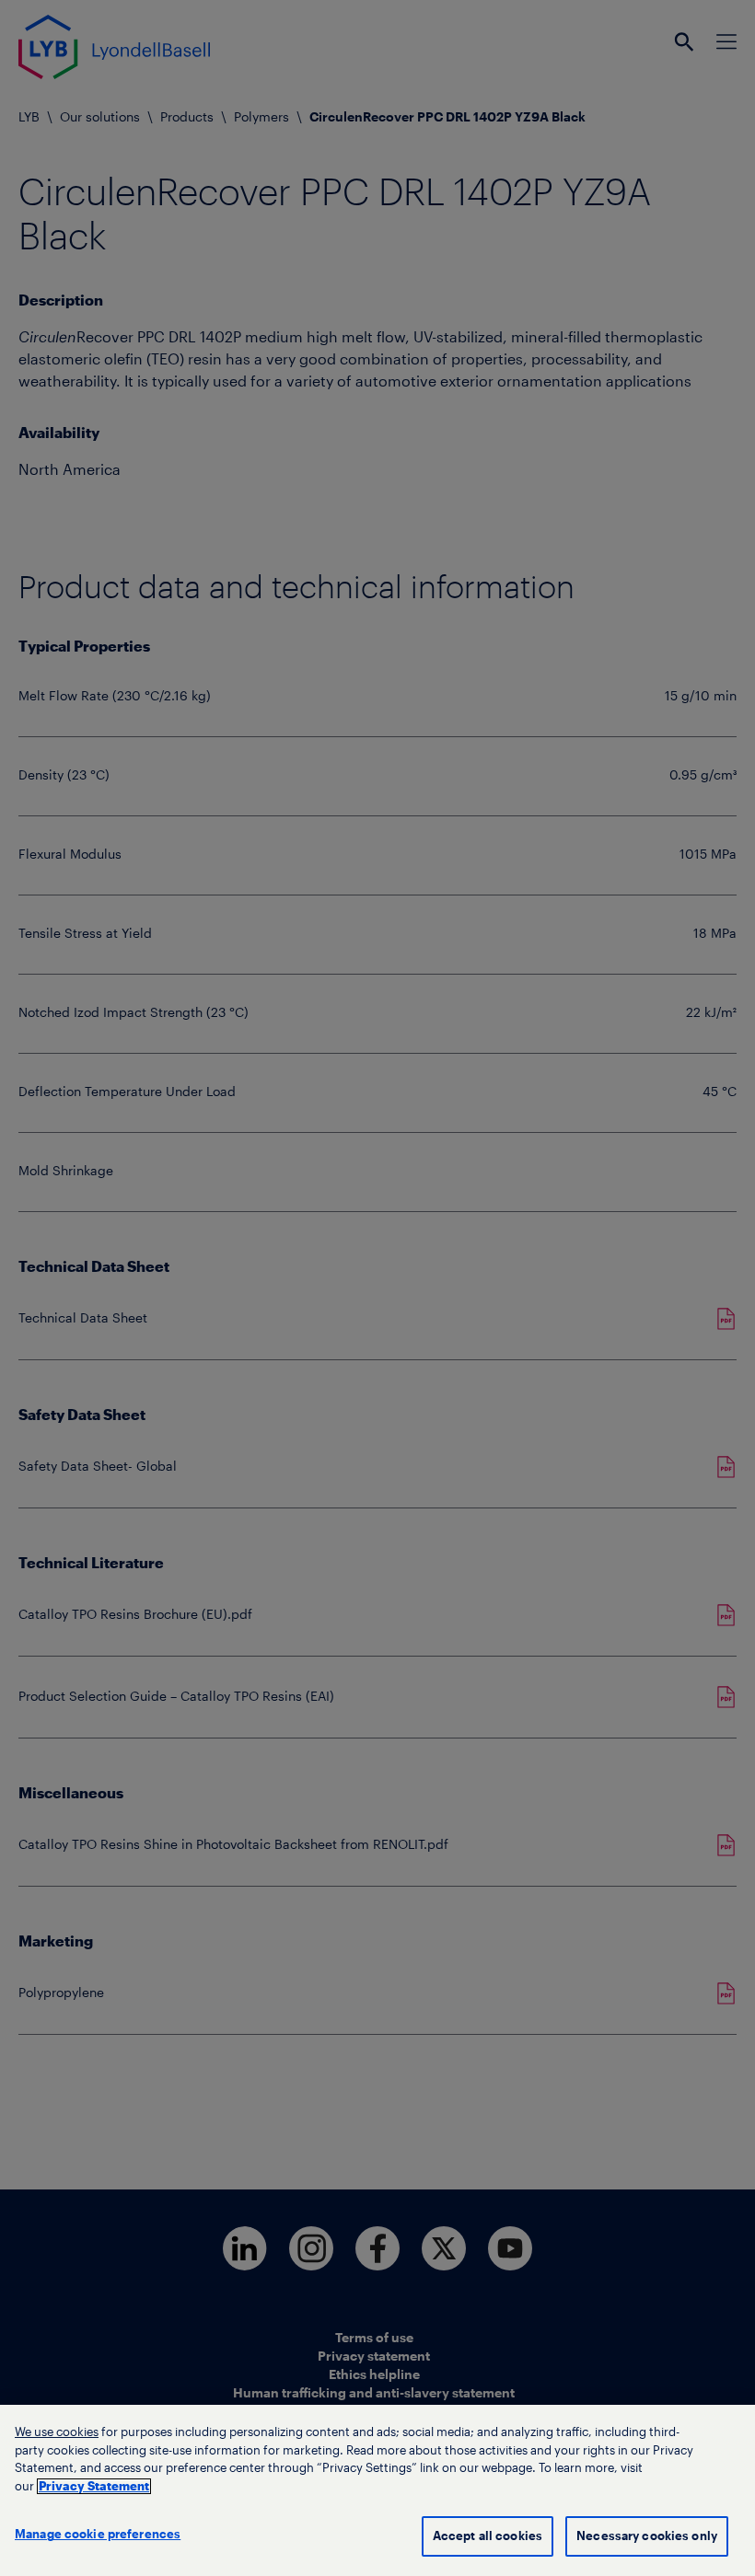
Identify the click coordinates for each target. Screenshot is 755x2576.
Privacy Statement (94, 2486)
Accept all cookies (488, 2536)
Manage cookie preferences (98, 2534)
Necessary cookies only (647, 2536)
